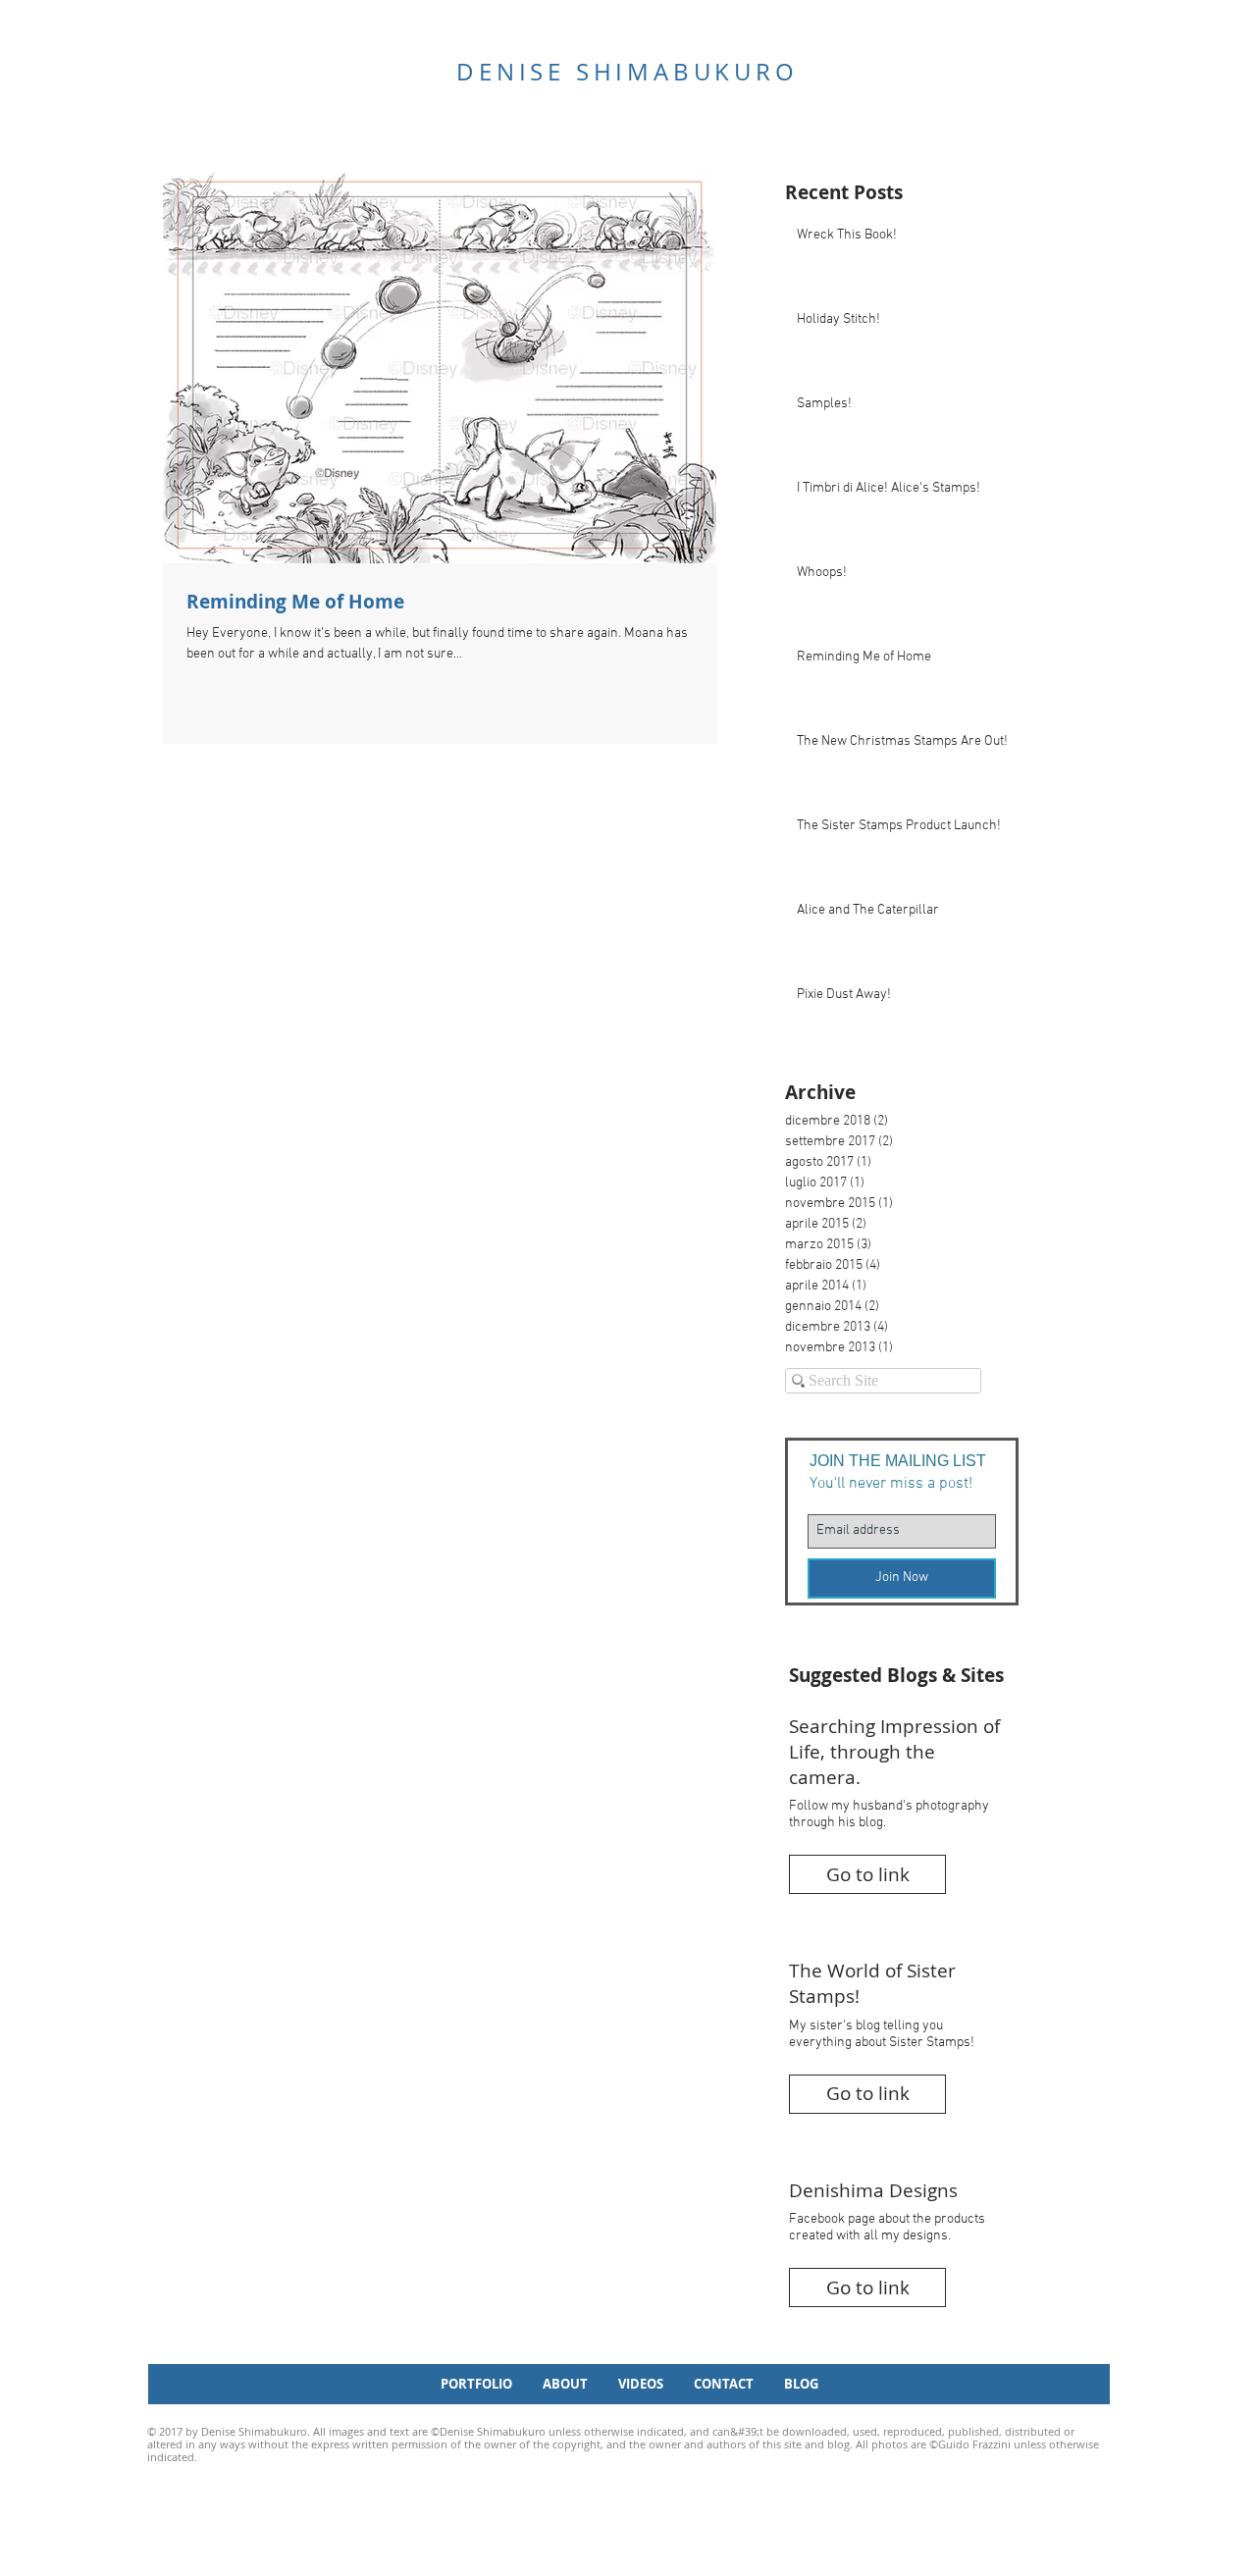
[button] (867, 1874)
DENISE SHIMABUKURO (627, 72)
